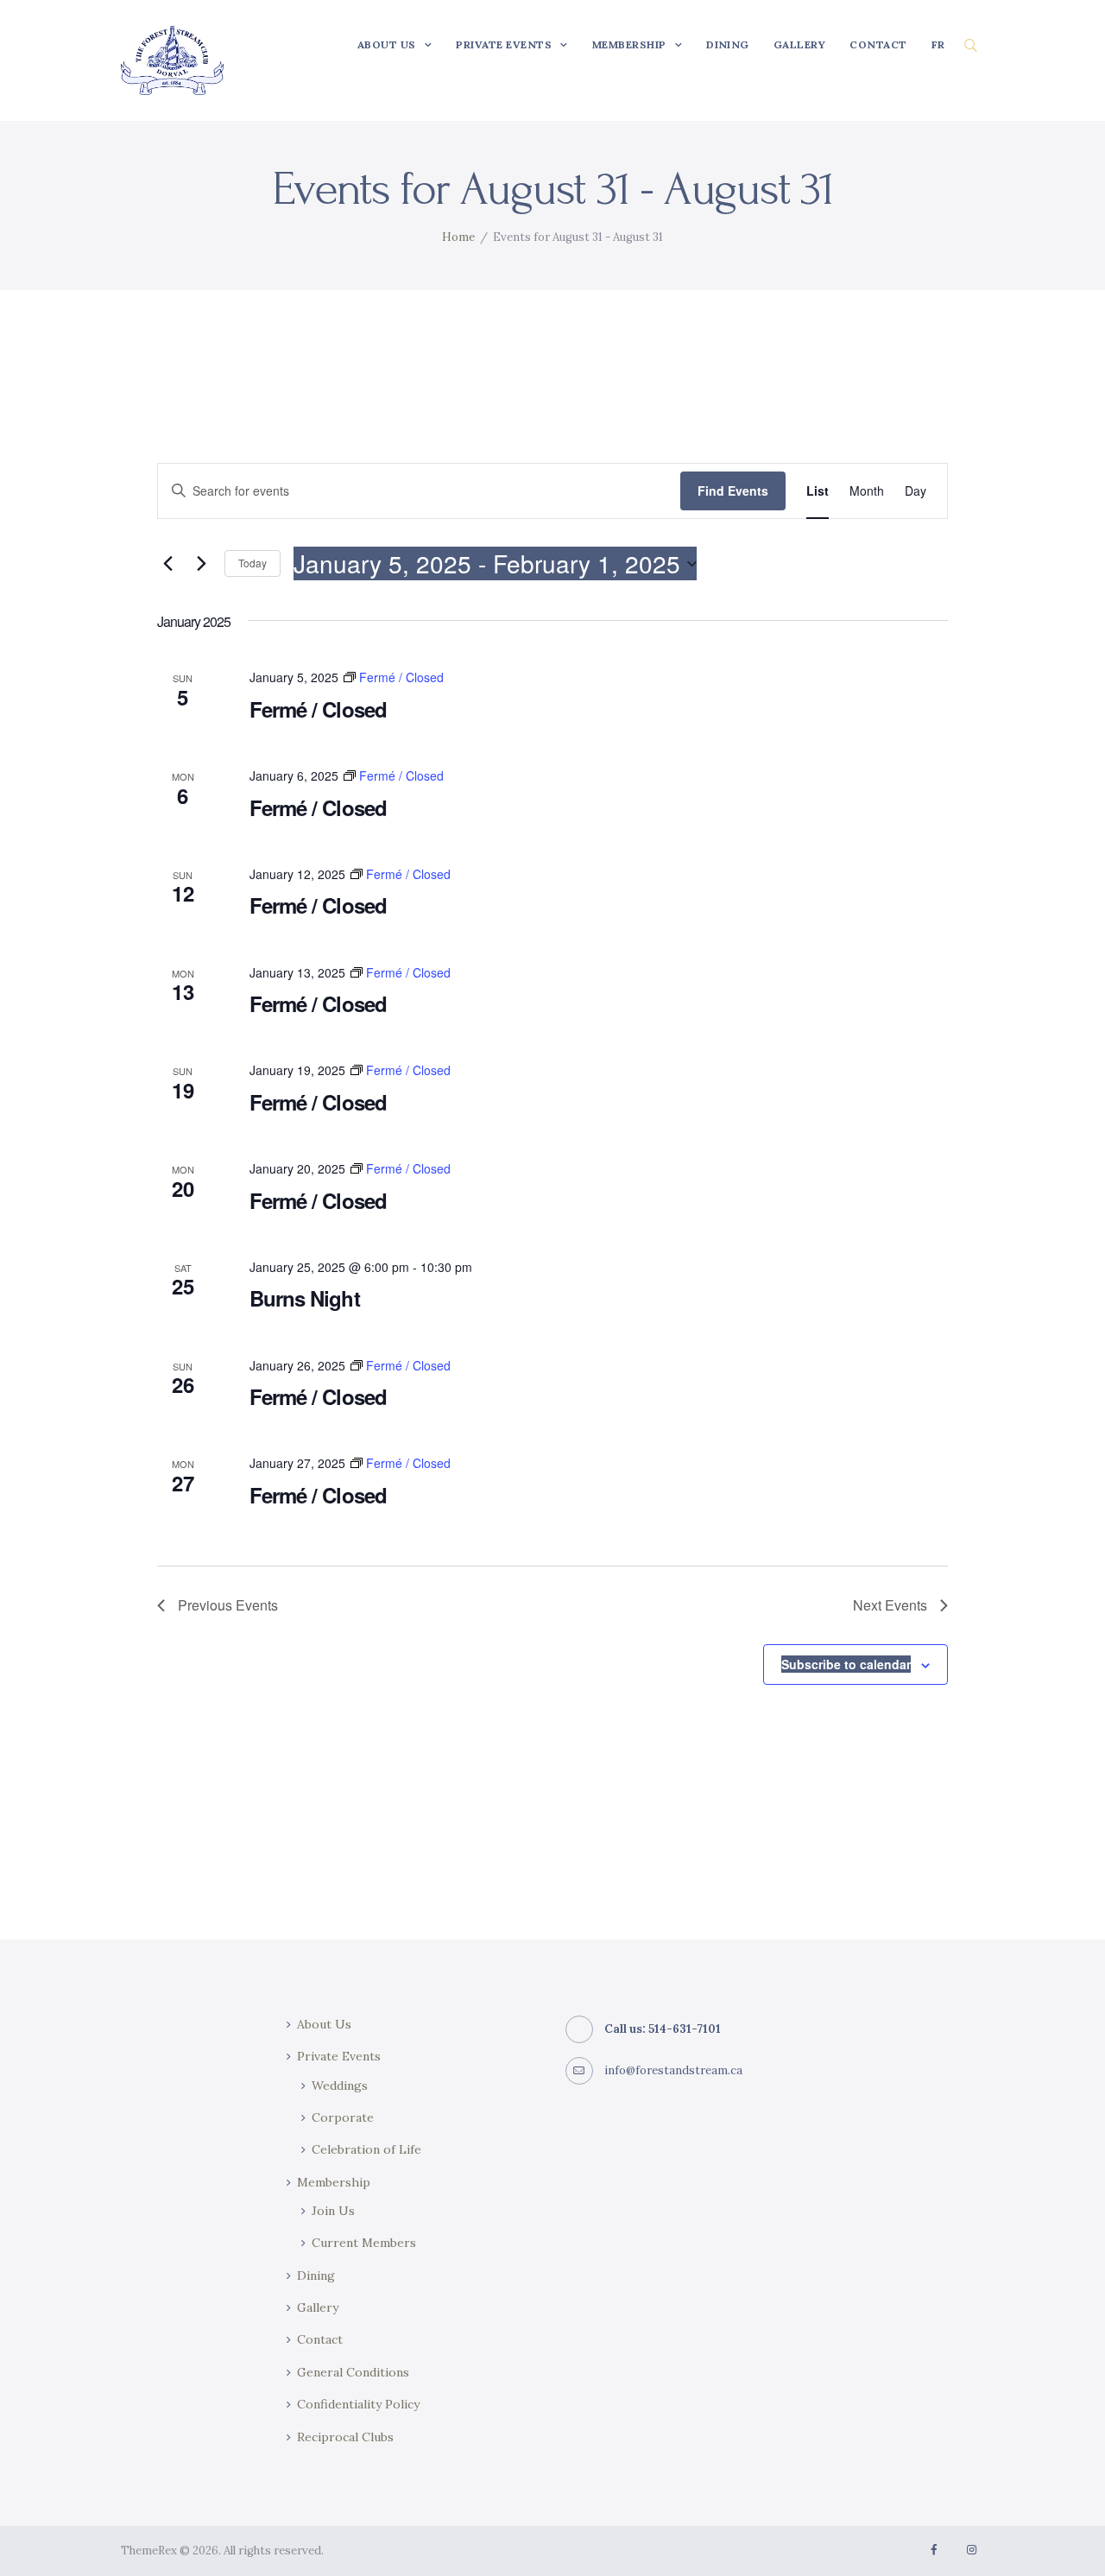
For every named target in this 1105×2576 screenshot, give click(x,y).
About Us (324, 2024)
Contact (320, 2339)
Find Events (733, 491)
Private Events (339, 2056)
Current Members (364, 2243)
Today (253, 563)
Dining (316, 2275)
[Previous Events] (167, 564)
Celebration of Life (366, 2149)
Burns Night (304, 1298)
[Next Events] (201, 564)
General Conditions (353, 2372)
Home (458, 237)
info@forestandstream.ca (673, 2070)
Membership (334, 2182)
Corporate (343, 2117)
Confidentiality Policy (358, 2404)
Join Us (333, 2211)
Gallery (318, 2307)
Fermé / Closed (318, 709)
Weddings (340, 2085)
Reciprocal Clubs (345, 2437)
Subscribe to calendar (846, 1664)
